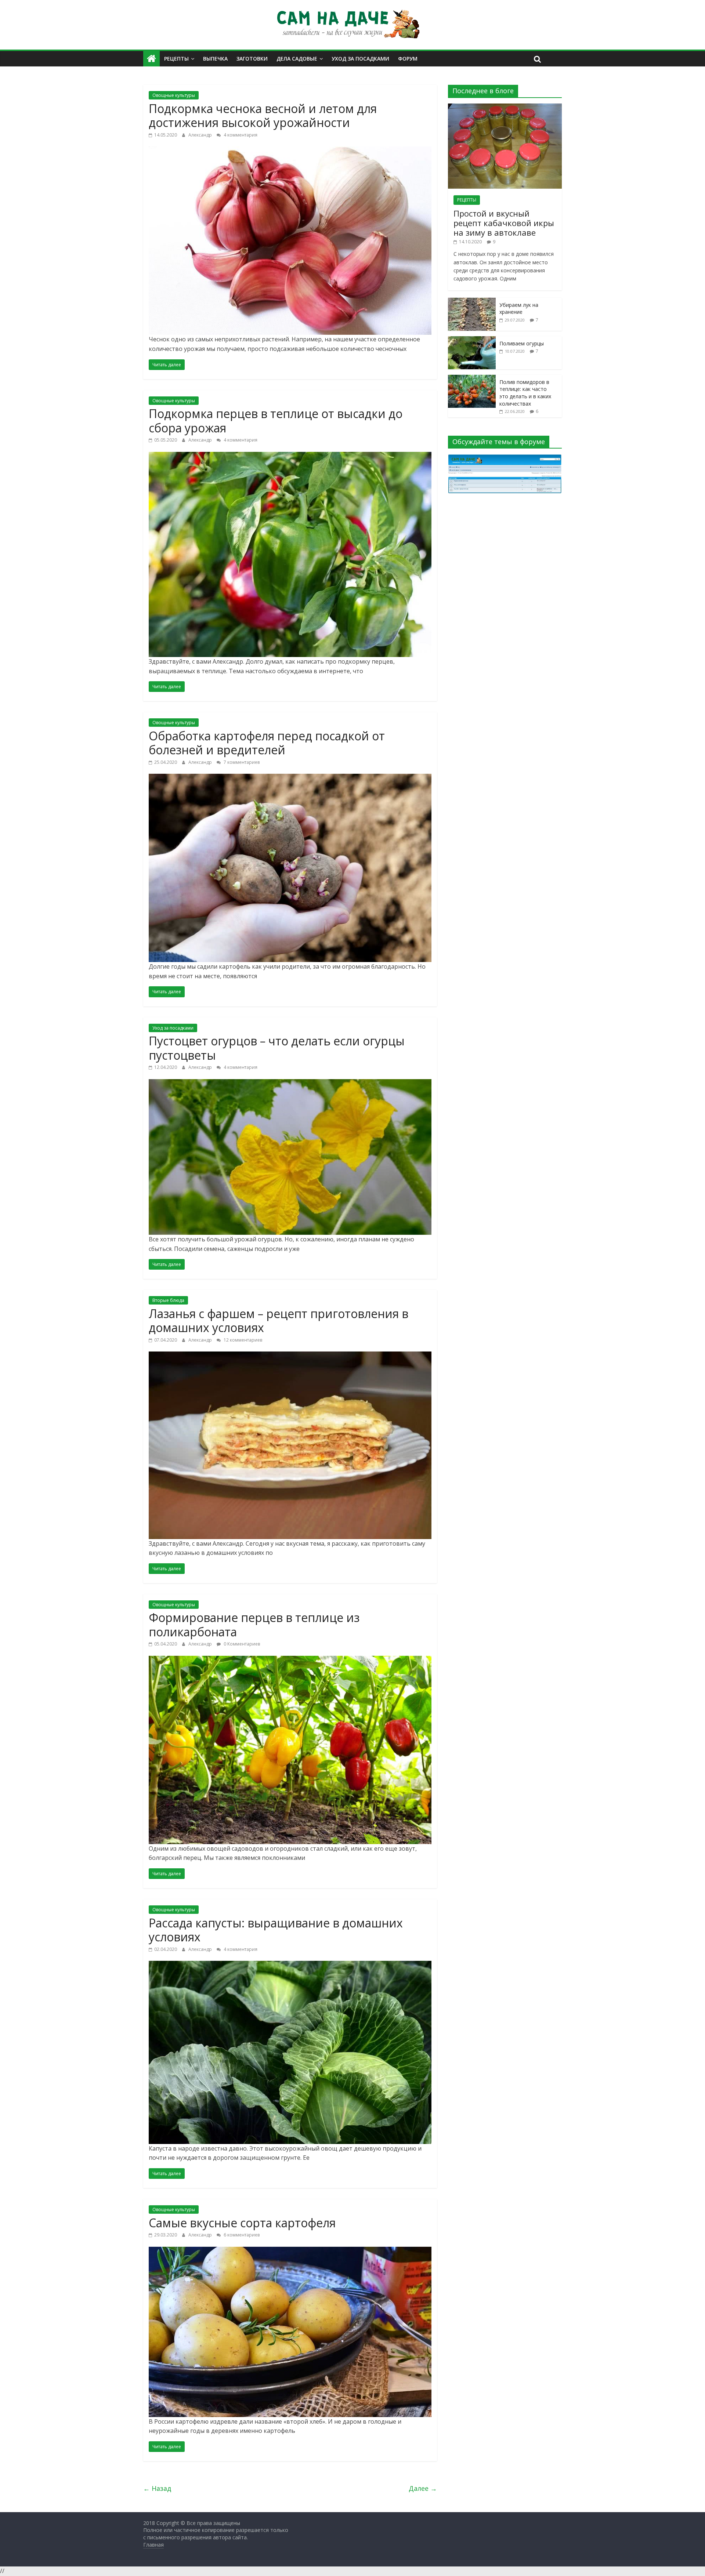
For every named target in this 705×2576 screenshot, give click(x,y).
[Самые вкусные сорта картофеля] (290, 2251)
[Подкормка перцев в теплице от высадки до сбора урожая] (290, 456)
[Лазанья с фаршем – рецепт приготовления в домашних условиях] (290, 1356)
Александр (201, 135)
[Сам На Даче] (151, 59)
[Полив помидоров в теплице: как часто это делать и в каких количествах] (472, 379)
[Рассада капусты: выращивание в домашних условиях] (290, 1965)
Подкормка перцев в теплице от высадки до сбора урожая (276, 420)
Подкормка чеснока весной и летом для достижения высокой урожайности (263, 115)
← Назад (157, 2488)
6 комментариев (241, 2235)
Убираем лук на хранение (519, 309)
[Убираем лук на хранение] (472, 302)
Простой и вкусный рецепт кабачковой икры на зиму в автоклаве (504, 223)
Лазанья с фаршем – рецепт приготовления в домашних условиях (279, 1320)
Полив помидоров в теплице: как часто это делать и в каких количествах (525, 393)
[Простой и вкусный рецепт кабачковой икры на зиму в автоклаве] (505, 107)
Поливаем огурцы (522, 343)
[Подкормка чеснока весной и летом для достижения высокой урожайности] (290, 151)
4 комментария (240, 135)
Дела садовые (297, 59)
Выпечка (215, 59)
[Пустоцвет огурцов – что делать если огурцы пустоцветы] (290, 1084)
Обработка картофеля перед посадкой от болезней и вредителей (267, 743)
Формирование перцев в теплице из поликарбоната (254, 1624)
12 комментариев (242, 1340)
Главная (153, 2545)
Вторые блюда (168, 1300)
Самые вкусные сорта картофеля (242, 2223)
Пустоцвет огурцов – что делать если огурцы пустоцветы (277, 1048)
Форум (408, 59)
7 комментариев (241, 762)
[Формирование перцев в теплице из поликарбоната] (290, 1660)
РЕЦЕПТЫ (467, 200)
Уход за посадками (360, 59)
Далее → (423, 2488)
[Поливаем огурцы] (472, 340)
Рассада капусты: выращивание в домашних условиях (276, 1930)
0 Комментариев (241, 1644)
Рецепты (176, 59)
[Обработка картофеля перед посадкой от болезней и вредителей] (290, 778)
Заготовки (252, 59)
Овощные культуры (174, 95)
